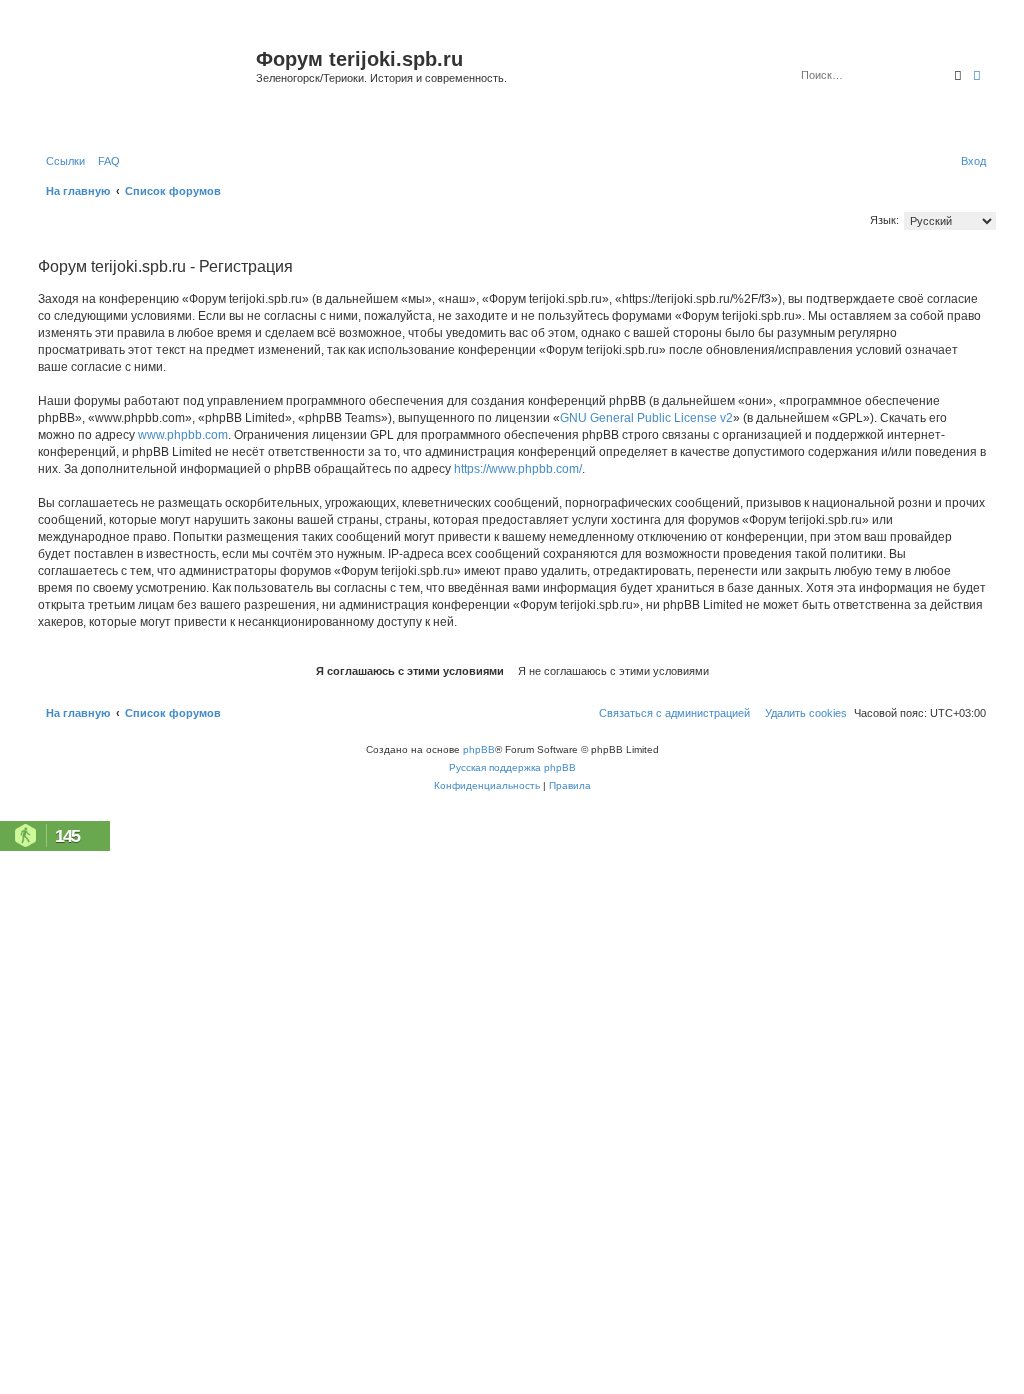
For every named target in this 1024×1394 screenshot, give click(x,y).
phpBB (479, 749)
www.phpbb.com (183, 435)
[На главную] (144, 83)
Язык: (884, 220)
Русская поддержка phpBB (512, 767)
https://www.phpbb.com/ (518, 469)
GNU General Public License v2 (646, 418)
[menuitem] (105, 161)
